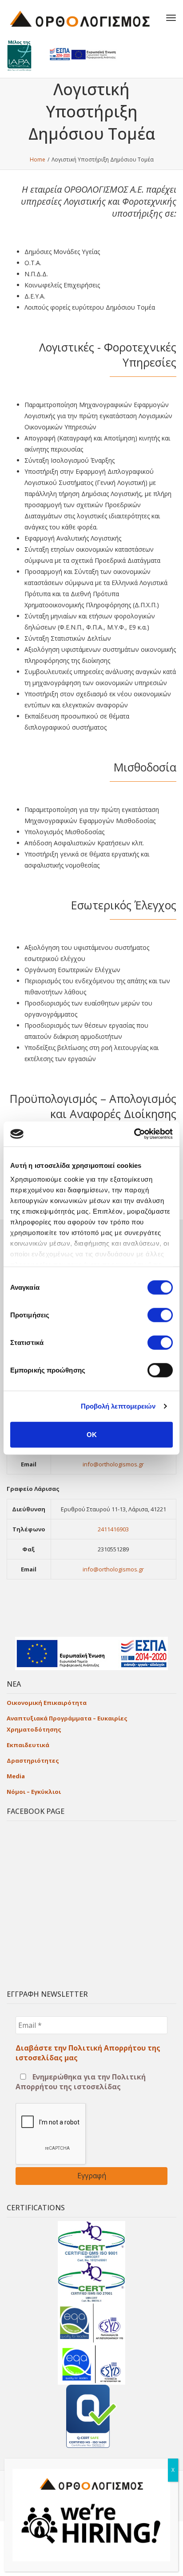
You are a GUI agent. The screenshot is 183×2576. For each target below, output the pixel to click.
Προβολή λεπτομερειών (118, 1406)
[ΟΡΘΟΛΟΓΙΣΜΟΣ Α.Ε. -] (80, 18)
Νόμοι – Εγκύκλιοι (34, 1792)
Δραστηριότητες (33, 1760)
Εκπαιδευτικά (28, 1745)
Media (16, 1776)
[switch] (160, 1315)
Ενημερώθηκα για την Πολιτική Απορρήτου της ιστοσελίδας (81, 2082)
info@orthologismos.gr (113, 1464)
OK (92, 1434)
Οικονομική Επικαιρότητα (47, 1703)
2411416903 (113, 1529)
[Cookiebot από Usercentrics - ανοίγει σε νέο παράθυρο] (134, 1134)
